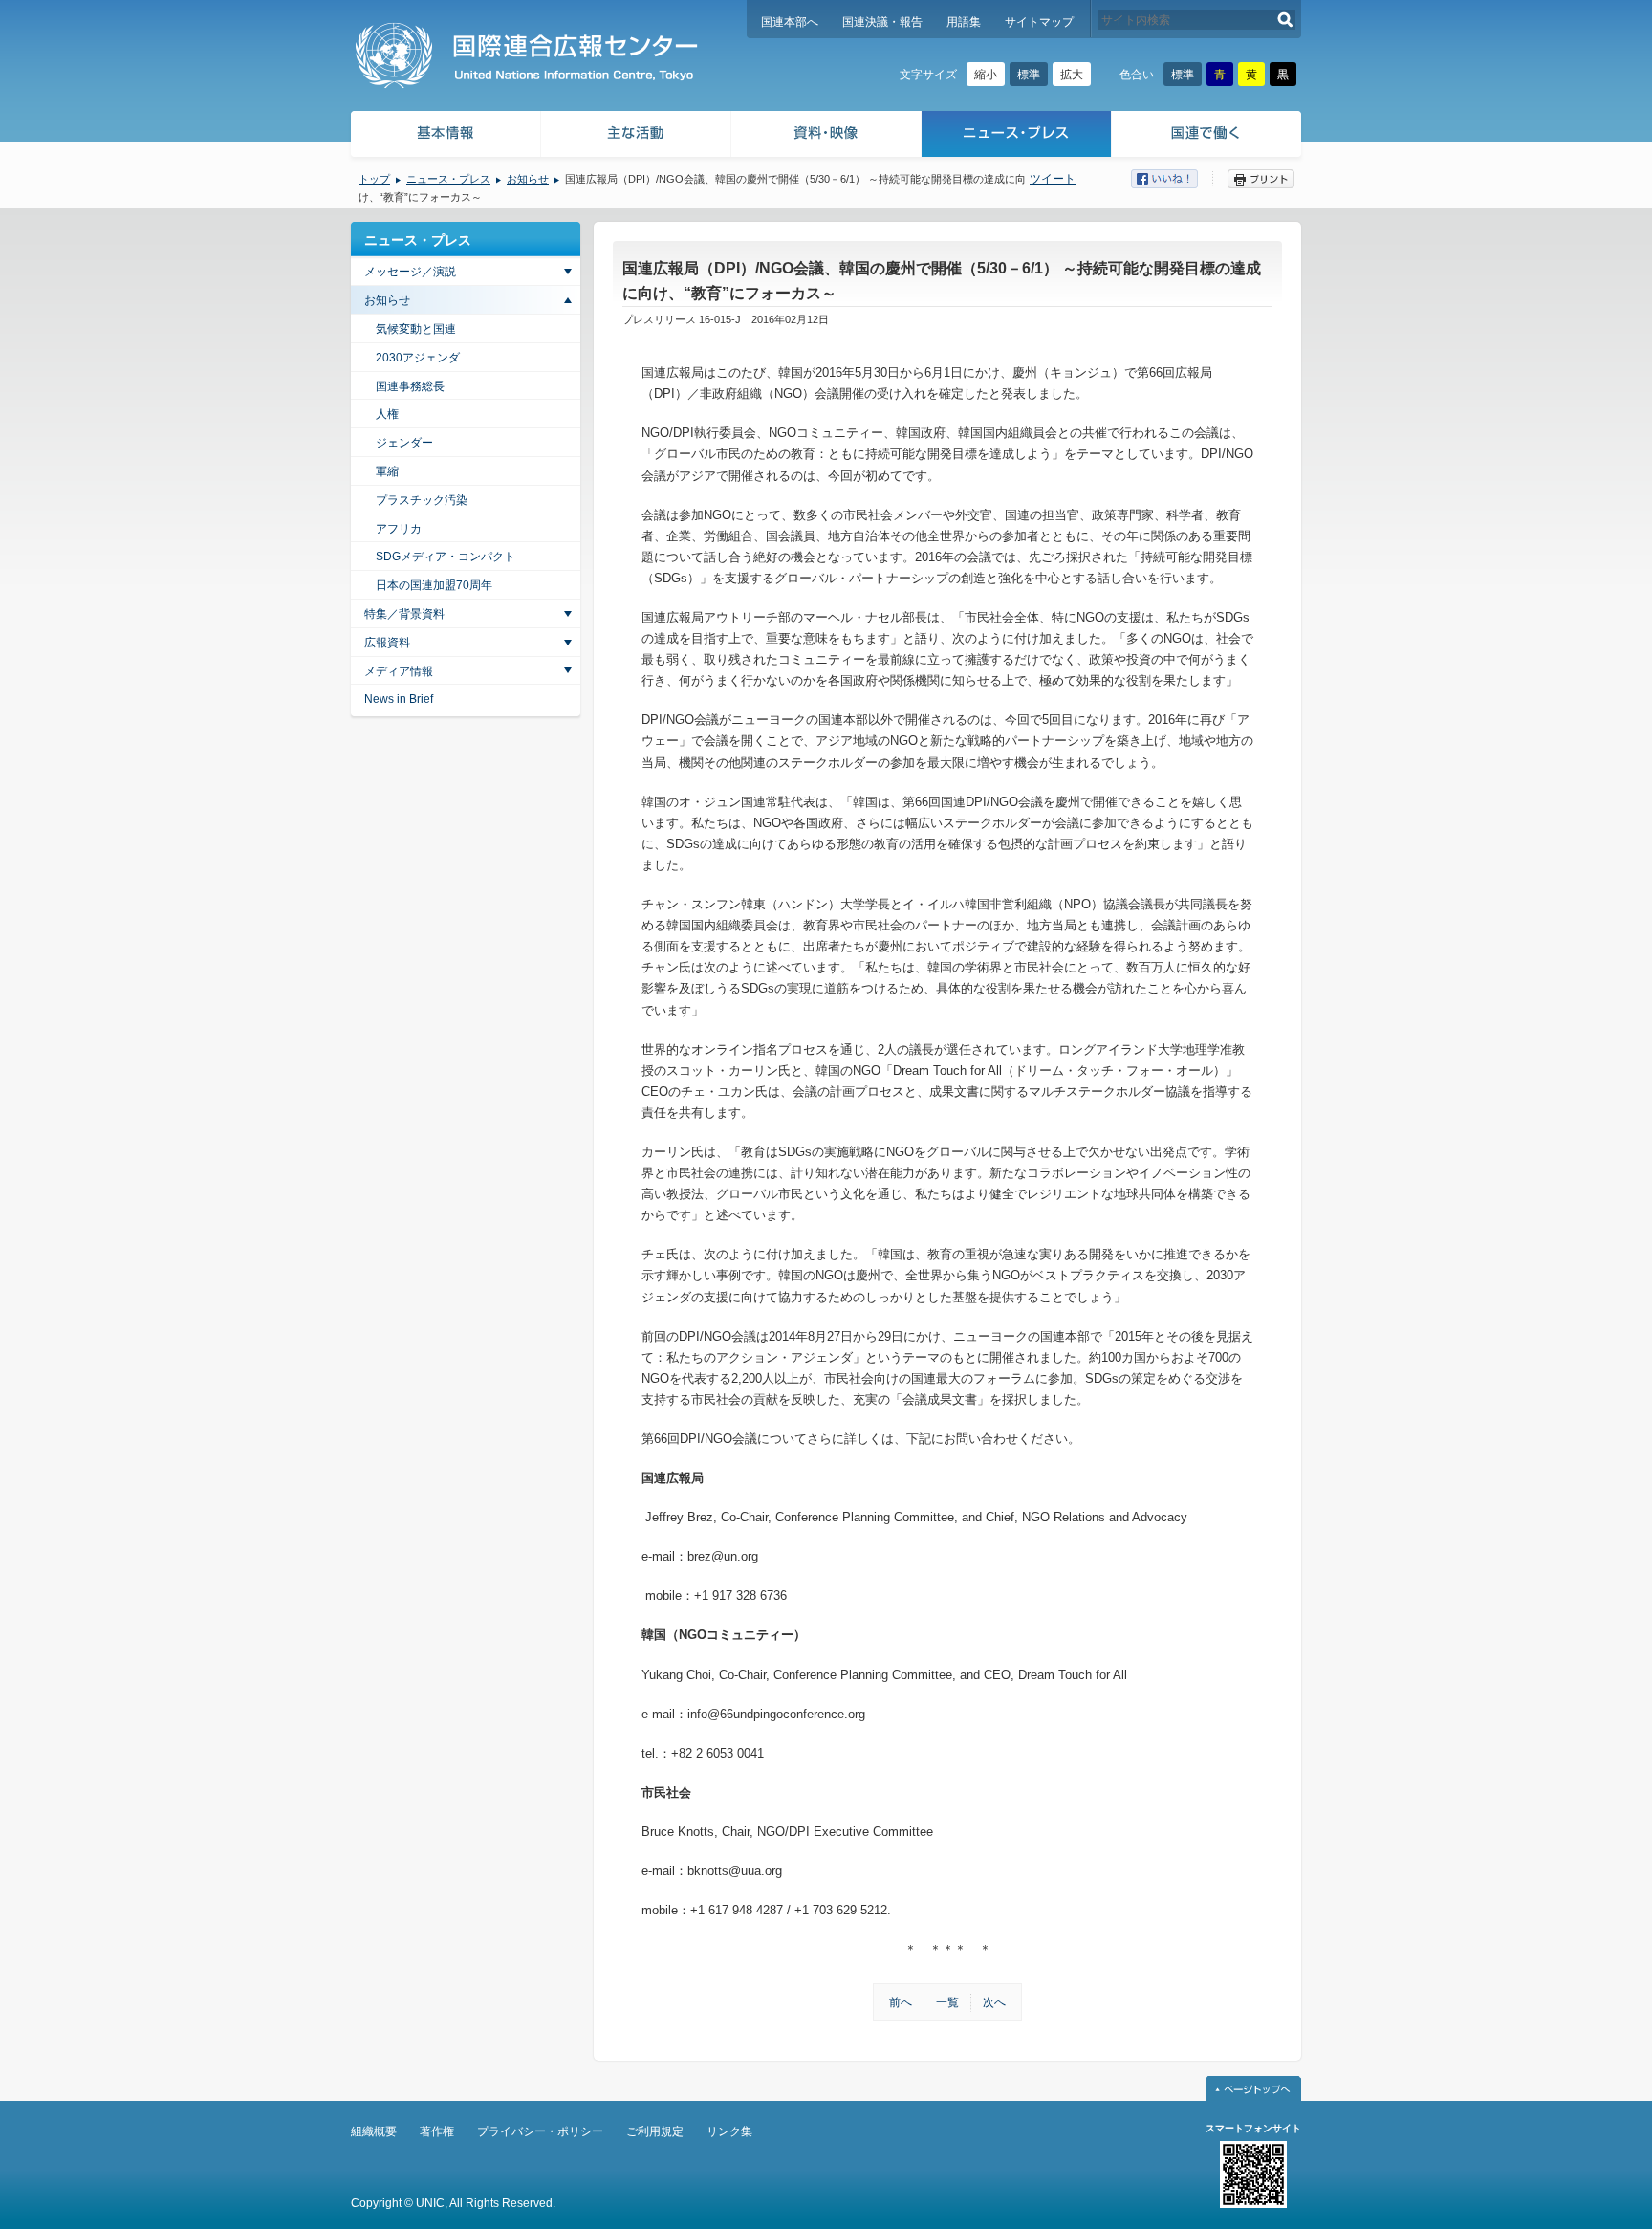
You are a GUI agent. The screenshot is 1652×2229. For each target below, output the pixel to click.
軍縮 (387, 471)
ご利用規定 (655, 2131)
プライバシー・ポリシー (540, 2131)
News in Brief (399, 699)
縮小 (986, 75)
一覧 (947, 2002)
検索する (1285, 20)
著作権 (437, 2131)
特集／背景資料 (404, 614)
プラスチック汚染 (422, 500)
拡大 (1072, 75)
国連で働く (1208, 136)
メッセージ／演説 (410, 272)
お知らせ (528, 179)
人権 (387, 414)
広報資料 (387, 643)
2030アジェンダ (418, 358)
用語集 (964, 22)
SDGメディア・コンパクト (446, 557)
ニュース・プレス (1017, 136)
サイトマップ (1039, 22)
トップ (374, 179)
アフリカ (399, 529)
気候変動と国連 (416, 329)
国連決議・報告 (882, 22)
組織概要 (374, 2131)
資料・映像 (826, 136)
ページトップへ (1253, 2088)
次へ (994, 2002)
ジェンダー (404, 443)
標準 (1029, 75)
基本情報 (445, 136)
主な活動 (636, 136)
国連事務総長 (410, 386)
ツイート (1053, 179)
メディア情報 (399, 671)
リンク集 (729, 2131)
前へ (901, 2002)
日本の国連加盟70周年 (434, 585)
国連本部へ (790, 22)
